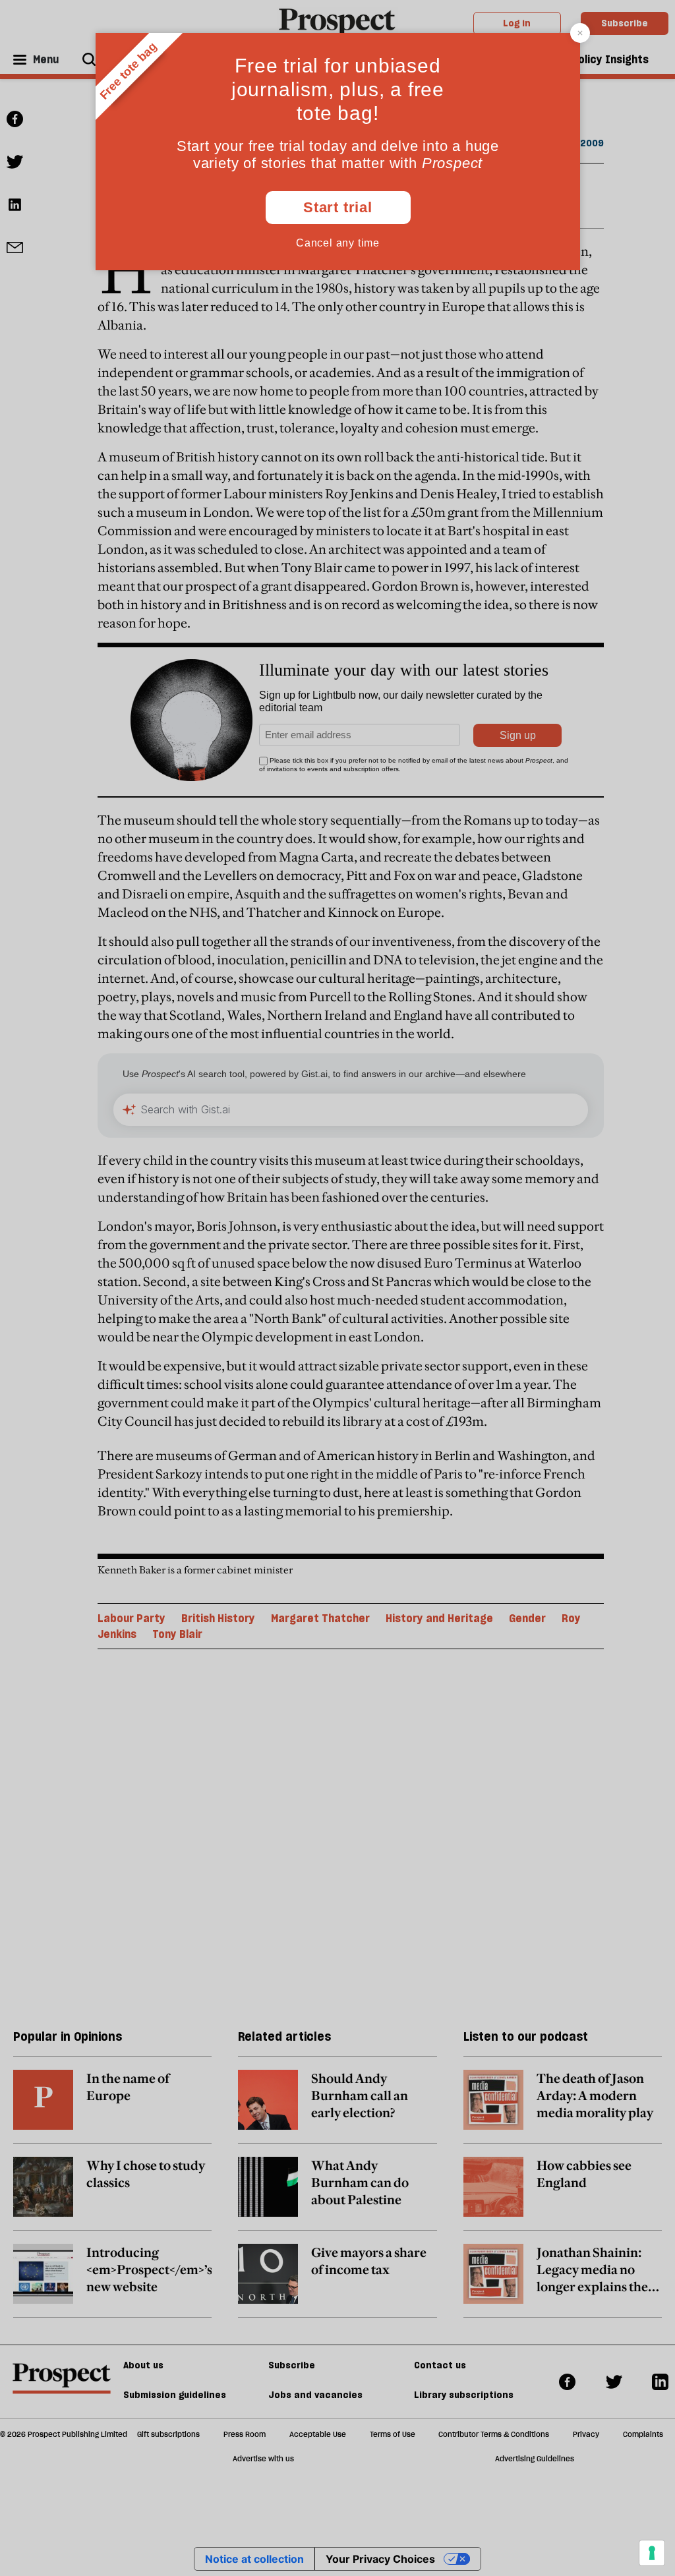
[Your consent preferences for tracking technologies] (652, 2553)
